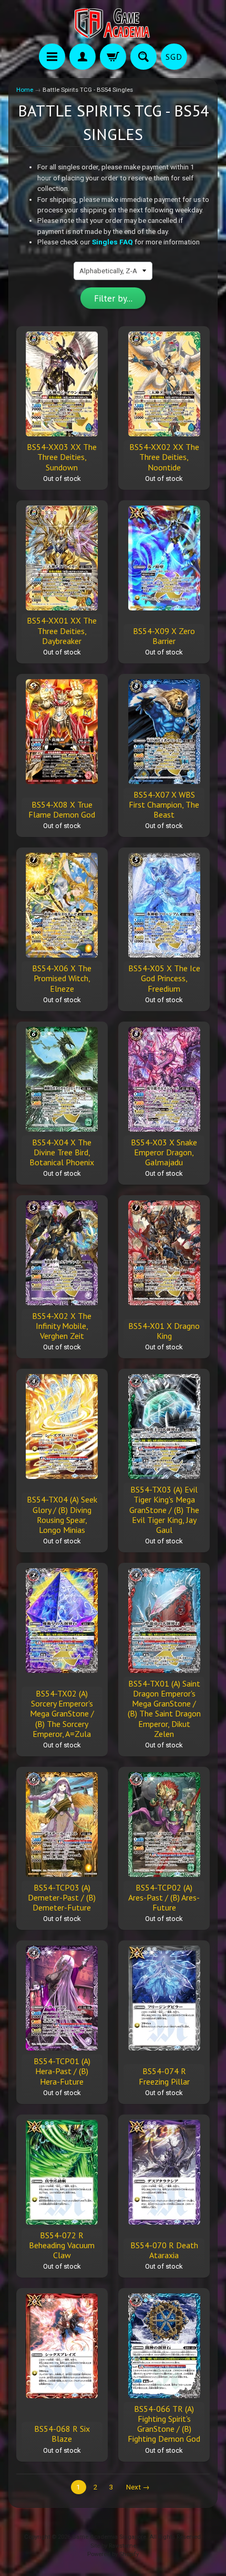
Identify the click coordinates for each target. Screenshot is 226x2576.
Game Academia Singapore (109, 2537)
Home (25, 90)
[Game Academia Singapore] (113, 23)
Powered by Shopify (113, 2554)
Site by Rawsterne (113, 2546)
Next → (138, 2487)
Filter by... (113, 298)
